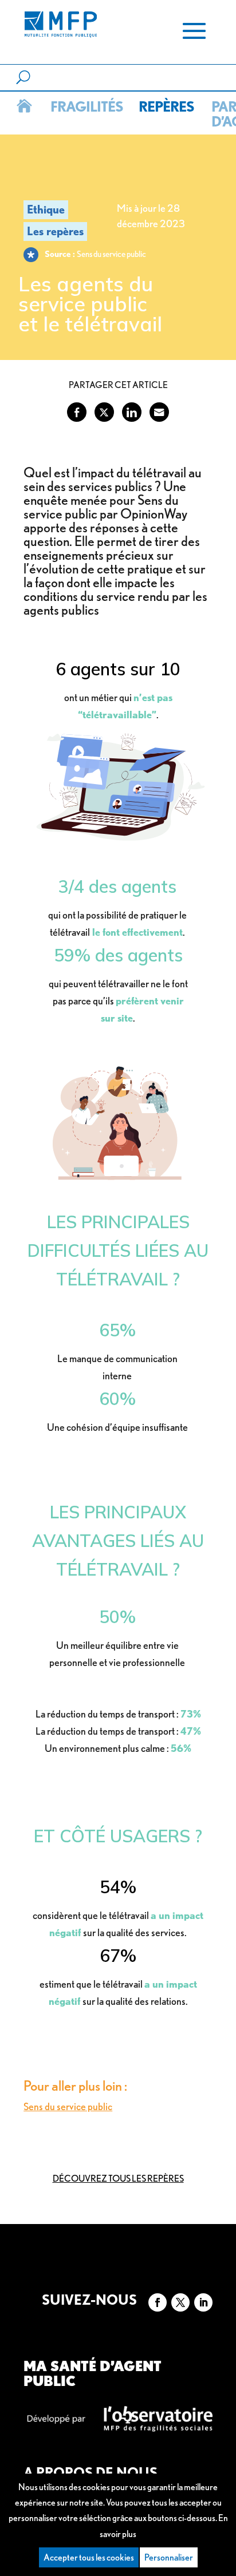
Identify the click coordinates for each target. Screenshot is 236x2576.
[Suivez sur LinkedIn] (203, 2302)
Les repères (55, 231)
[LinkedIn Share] (132, 412)
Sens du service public (68, 2106)
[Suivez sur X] (180, 2302)
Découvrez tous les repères (118, 2179)
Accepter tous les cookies (89, 2557)
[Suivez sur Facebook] (158, 2302)
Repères (165, 106)
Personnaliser (169, 2557)
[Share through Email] (159, 412)
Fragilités (85, 106)
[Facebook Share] (77, 412)
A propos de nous (91, 2473)
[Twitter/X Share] (104, 412)
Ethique (46, 209)
